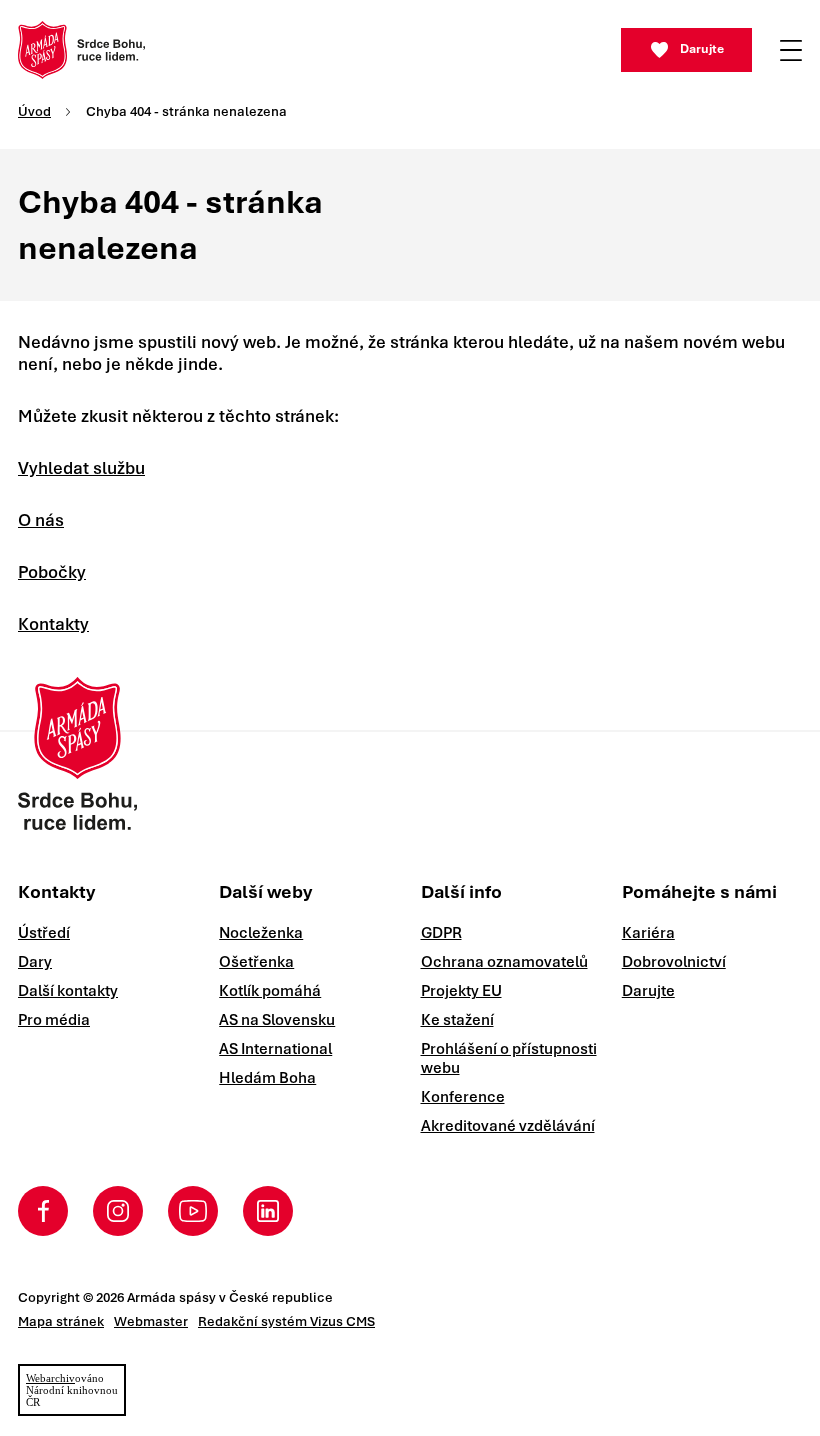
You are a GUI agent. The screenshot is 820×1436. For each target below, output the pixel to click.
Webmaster (151, 1321)
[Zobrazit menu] (791, 50)
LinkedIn (268, 1211)
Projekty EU (461, 991)
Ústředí (44, 933)
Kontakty (53, 624)
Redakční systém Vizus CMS (286, 1321)
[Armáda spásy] (81, 50)
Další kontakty (68, 991)
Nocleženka (261, 933)
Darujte (702, 49)
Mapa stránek (61, 1321)
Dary (35, 962)
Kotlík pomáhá (270, 991)
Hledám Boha (267, 1078)
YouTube (193, 1211)
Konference (463, 1097)
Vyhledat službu (81, 468)
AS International (275, 1049)
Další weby (265, 891)
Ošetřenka (256, 962)
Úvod (34, 111)
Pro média (54, 1020)
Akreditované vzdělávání (508, 1126)
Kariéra (648, 933)
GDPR (441, 933)
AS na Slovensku (277, 1020)
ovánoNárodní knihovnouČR (72, 1390)
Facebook (43, 1211)
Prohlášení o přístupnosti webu (509, 1058)
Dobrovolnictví (674, 962)
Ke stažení (457, 1020)
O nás (41, 520)
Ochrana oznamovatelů (504, 962)
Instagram (118, 1211)
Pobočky (52, 572)
